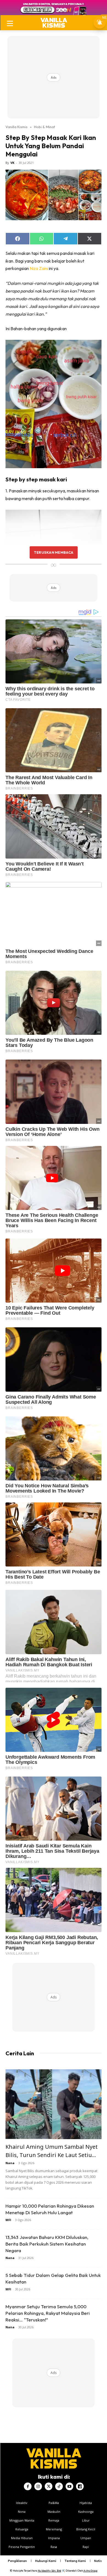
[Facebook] (28, 2486)
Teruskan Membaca (54, 552)
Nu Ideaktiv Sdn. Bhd (50, 2571)
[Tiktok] (59, 2486)
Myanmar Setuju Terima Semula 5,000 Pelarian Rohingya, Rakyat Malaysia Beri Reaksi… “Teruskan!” (48, 2313)
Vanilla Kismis (16, 127)
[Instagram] (38, 2486)
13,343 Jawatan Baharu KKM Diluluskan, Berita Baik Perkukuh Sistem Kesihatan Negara (47, 2244)
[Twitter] (49, 2486)
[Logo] (54, 23)
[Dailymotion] (80, 2486)
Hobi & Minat (45, 127)
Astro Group (90, 2571)
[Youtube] (69, 2486)
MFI (8, 2220)
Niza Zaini (39, 268)
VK (12, 163)
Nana (10, 2163)
